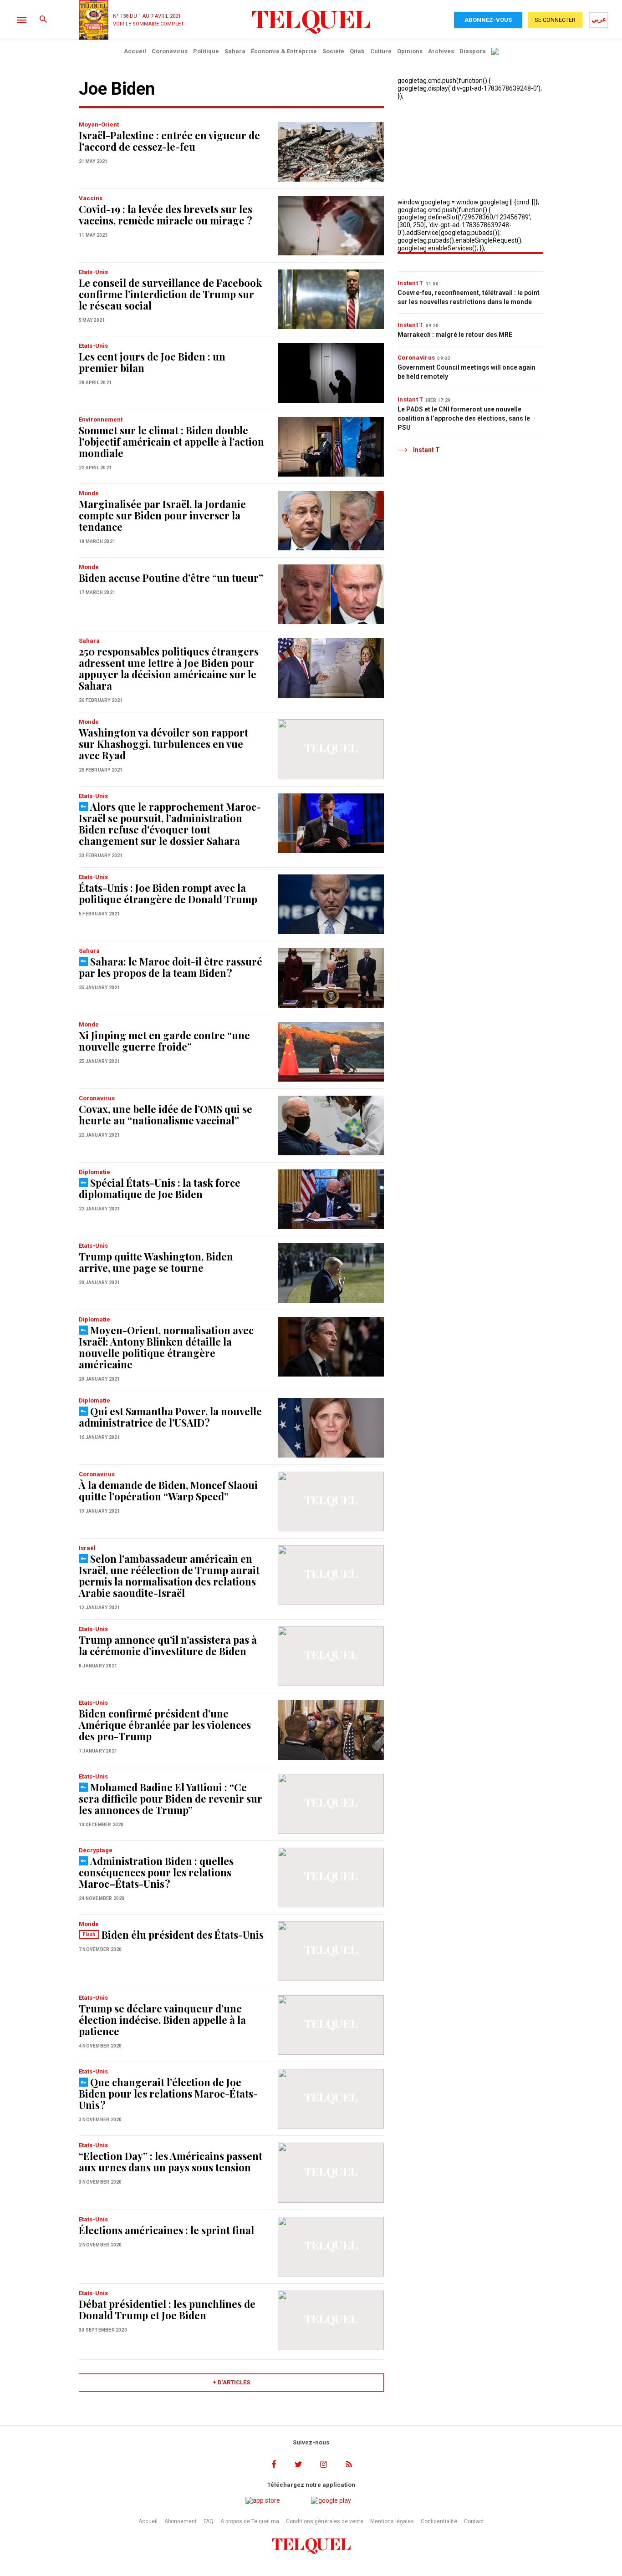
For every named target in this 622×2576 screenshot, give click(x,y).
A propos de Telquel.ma (250, 2521)
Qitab (357, 51)
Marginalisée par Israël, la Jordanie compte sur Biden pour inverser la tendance (162, 515)
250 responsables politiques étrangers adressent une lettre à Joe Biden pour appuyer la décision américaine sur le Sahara (169, 668)
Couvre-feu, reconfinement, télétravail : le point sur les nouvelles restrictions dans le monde (469, 297)
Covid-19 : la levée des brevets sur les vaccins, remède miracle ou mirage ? (166, 215)
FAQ (209, 2521)
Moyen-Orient (99, 124)
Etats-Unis (93, 272)
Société (333, 51)
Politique (206, 51)
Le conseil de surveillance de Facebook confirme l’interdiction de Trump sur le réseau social (170, 294)
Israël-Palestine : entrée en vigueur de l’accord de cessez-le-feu (169, 141)
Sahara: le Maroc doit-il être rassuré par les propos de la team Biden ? (171, 967)
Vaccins (91, 198)
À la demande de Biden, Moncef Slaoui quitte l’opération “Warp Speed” (168, 1491)
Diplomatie (94, 1172)
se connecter (555, 20)
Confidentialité (439, 2521)
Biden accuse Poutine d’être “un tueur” (171, 578)
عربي (599, 19)
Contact (474, 2521)
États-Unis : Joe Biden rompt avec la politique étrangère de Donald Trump (168, 893)
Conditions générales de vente (325, 2521)
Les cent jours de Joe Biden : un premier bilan (152, 362)
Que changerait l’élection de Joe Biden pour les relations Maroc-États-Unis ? (168, 2093)
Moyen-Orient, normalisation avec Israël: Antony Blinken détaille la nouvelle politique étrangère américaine (166, 1347)
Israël (87, 1548)
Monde (89, 493)
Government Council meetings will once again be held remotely (466, 372)
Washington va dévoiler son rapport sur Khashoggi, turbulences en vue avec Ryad (163, 744)
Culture (381, 51)
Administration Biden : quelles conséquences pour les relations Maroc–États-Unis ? (156, 1872)
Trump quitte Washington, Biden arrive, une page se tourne (156, 1262)
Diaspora (473, 51)
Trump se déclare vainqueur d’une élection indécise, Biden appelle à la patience (162, 2020)
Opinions (410, 51)
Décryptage (96, 1850)
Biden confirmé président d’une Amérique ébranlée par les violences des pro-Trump (165, 1725)
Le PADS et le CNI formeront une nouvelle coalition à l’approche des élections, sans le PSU (464, 418)
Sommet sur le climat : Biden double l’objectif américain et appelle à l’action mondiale (171, 442)
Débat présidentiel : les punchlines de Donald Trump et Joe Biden (167, 2309)
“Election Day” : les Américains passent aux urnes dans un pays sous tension (171, 2162)
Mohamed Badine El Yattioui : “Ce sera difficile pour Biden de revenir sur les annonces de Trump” (171, 1799)
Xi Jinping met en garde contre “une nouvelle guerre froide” (164, 1041)
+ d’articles (231, 2382)
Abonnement (181, 2521)
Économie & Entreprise (284, 51)
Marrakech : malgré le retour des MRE (455, 335)
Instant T (410, 283)
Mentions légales (392, 2521)
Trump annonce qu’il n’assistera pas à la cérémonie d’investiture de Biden (168, 1645)
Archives (441, 51)
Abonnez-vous (488, 20)
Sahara (235, 51)
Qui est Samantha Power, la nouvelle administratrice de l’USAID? (170, 1417)
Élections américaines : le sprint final (166, 2230)
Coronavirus (170, 51)
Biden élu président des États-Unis (183, 1935)
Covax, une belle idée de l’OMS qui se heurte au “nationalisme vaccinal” (166, 1115)
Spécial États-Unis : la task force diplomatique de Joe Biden (160, 1188)
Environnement (101, 419)
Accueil (135, 51)
